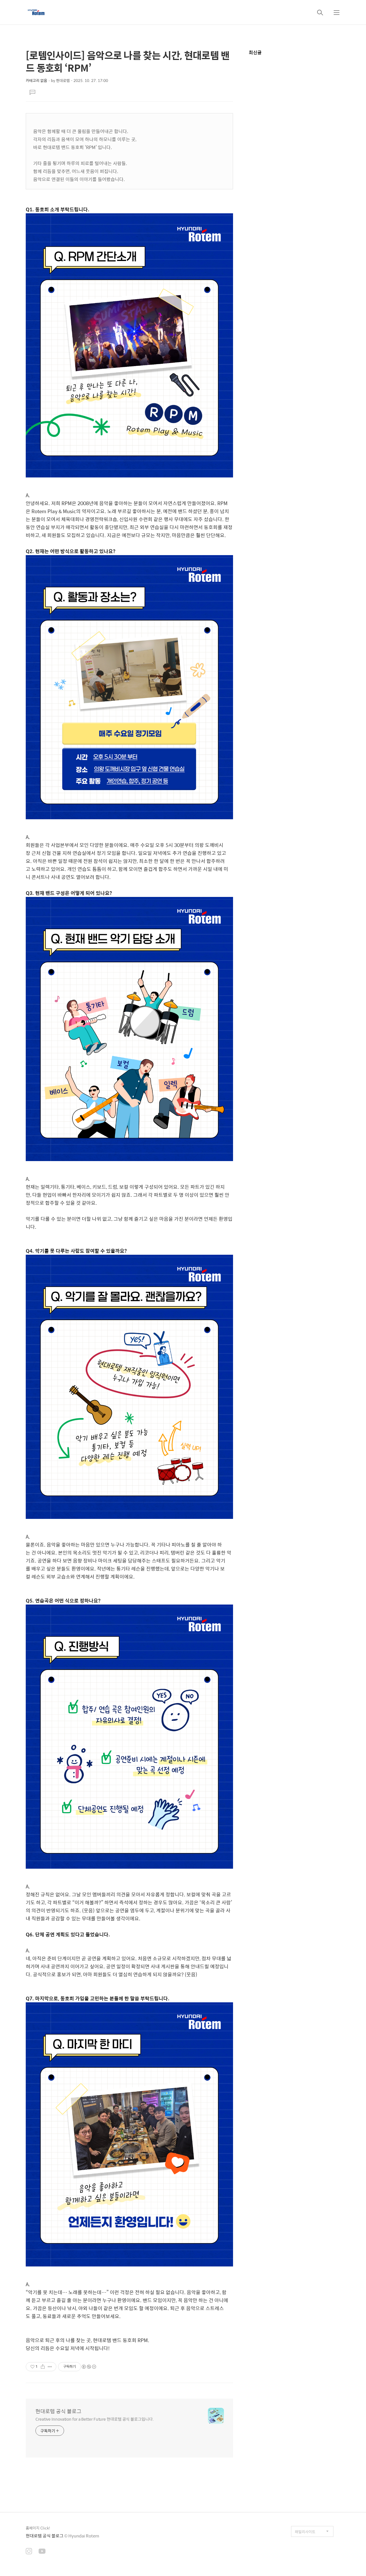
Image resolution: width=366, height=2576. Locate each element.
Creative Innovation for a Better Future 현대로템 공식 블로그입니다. (95, 2419)
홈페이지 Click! (38, 2528)
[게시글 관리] (50, 2367)
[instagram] (29, 2552)
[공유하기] (43, 2367)
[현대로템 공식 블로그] (36, 12)
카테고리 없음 (36, 80)
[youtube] (42, 2552)
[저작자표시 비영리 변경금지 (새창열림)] (89, 2367)
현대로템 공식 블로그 (58, 2411)
